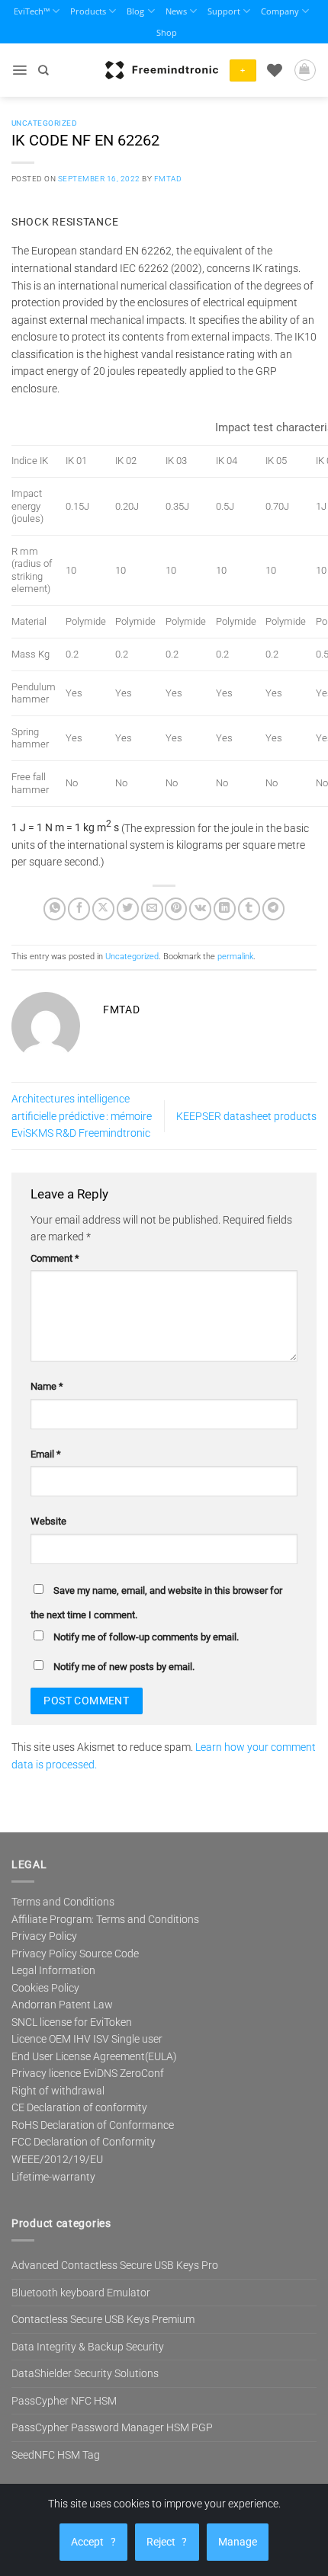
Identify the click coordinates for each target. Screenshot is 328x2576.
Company (280, 11)
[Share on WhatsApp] (55, 909)
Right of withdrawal (58, 2091)
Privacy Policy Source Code (75, 1954)
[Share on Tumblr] (249, 909)
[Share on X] (103, 909)
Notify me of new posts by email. (124, 1667)
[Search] (43, 70)
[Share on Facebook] (79, 909)
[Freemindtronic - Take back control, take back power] (162, 70)
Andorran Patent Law (62, 2005)
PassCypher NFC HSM (64, 2401)
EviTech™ (32, 11)
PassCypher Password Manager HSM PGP (112, 2427)
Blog (135, 11)
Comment (55, 1258)
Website (48, 1521)
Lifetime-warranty (53, 2177)
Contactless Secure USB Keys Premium (103, 2319)
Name (47, 1386)
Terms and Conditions (63, 1902)
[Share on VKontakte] (200, 909)
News (176, 11)
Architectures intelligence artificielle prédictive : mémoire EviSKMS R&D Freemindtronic (82, 1116)
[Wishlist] (275, 70)
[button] (19, 70)
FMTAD (168, 179)
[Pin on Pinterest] (176, 909)
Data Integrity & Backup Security (88, 2347)
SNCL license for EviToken (72, 2022)
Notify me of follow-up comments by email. (146, 1637)
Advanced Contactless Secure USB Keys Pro (115, 2265)
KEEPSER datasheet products (246, 1116)
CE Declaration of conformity (79, 2107)
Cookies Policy (45, 1988)
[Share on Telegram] (273, 909)
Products (88, 11)
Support (224, 11)
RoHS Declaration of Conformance (93, 2125)
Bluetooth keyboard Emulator (81, 2293)
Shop (167, 32)
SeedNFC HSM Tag (56, 2455)
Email (46, 1454)
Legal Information (53, 1970)
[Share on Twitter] (128, 909)
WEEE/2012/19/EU (57, 2159)
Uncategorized (44, 123)
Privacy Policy (44, 1936)
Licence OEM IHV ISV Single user (87, 2039)
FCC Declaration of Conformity (84, 2142)
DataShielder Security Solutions (85, 2373)
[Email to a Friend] (152, 909)
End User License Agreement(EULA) (94, 2056)
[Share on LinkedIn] (225, 909)
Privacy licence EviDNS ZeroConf (88, 2073)
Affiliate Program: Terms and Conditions (105, 1919)
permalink (235, 957)
